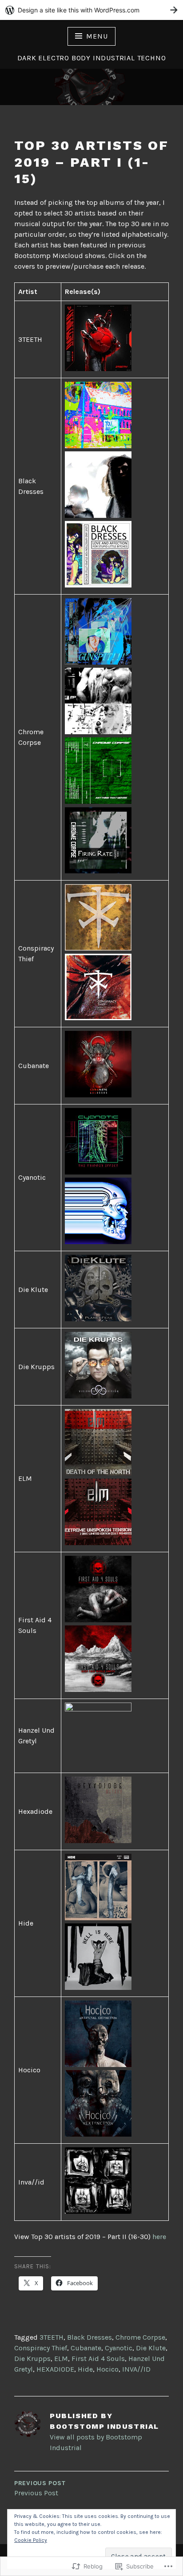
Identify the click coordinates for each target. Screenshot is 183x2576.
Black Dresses (90, 2337)
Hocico (107, 2369)
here (159, 2237)
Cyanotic (119, 2348)
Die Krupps (32, 2359)
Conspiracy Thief (41, 2348)
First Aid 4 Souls (98, 2359)
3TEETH (52, 2337)
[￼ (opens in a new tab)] (98, 369)
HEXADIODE (55, 2369)
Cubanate (86, 2348)
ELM (61, 2359)
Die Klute (151, 2348)
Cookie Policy (31, 2540)
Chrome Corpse (140, 2337)
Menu (97, 36)
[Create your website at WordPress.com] (91, 10)
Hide (85, 2369)
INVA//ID (136, 2369)
